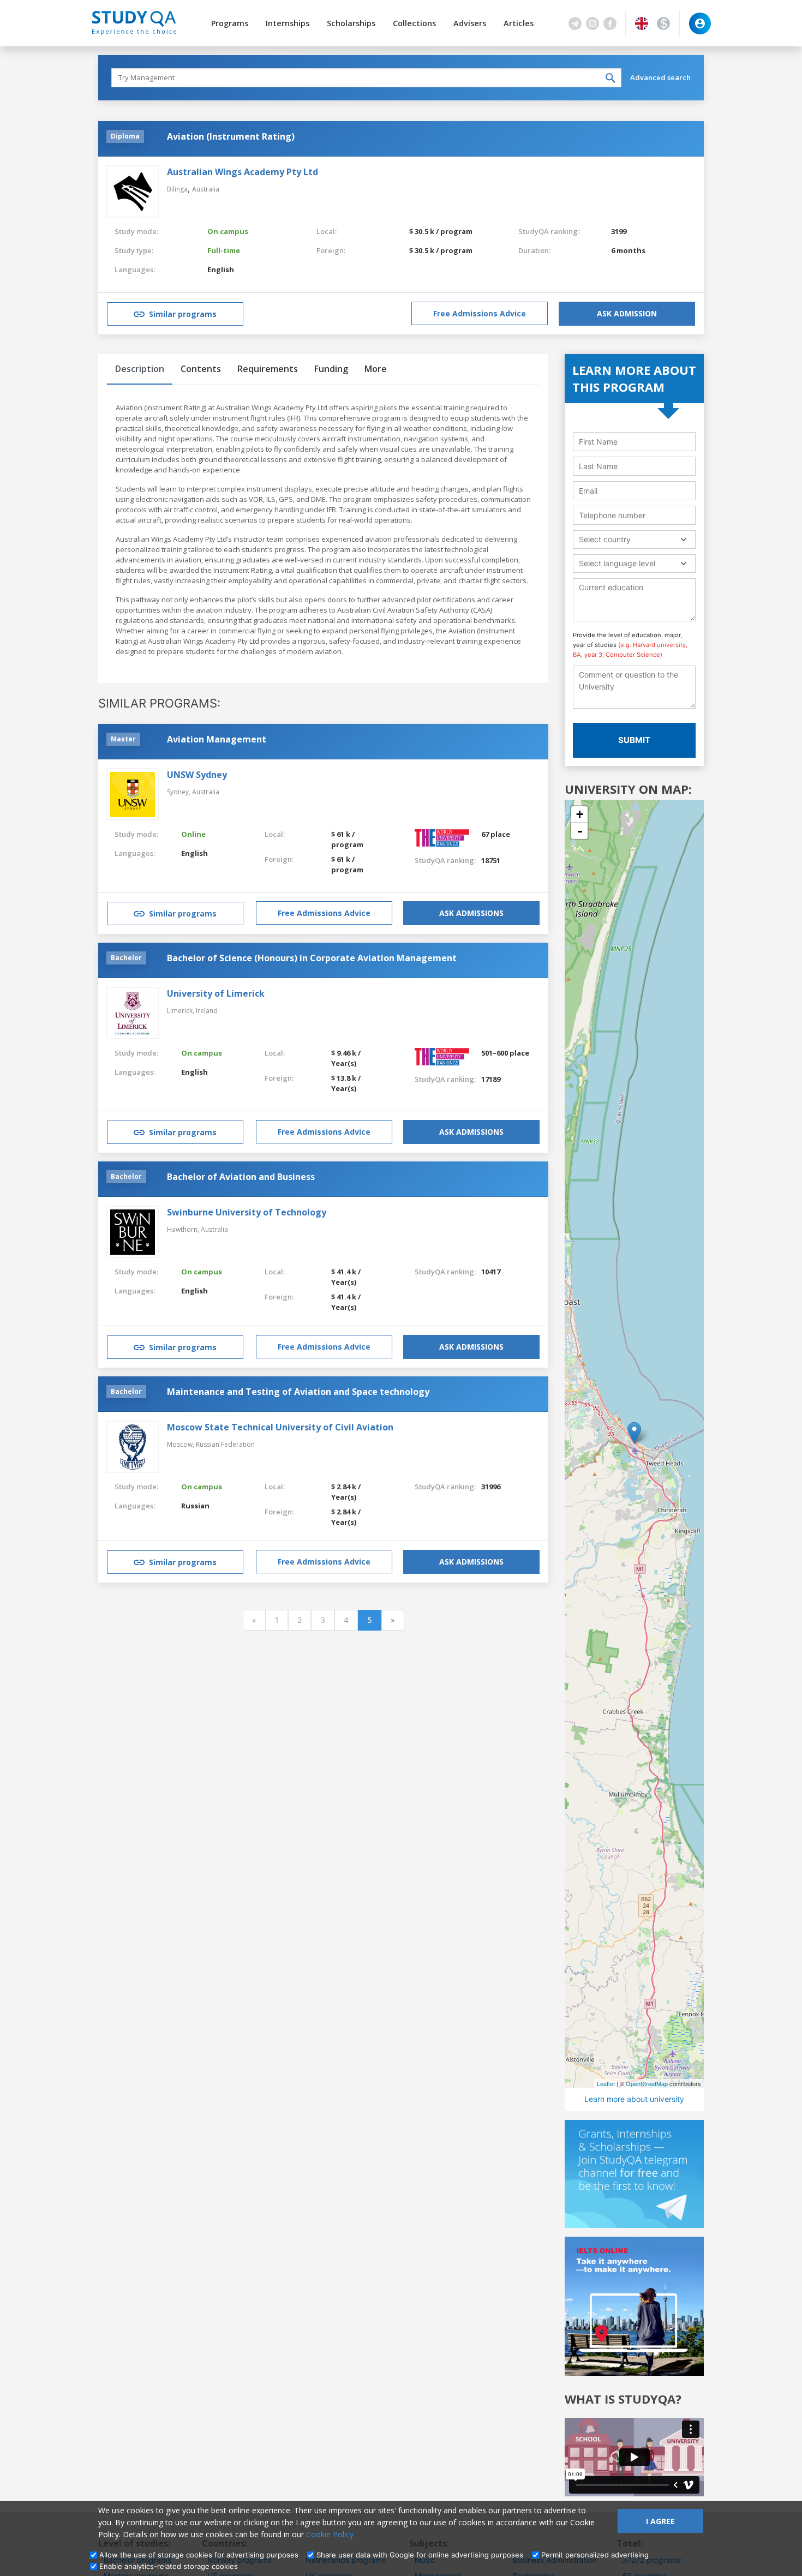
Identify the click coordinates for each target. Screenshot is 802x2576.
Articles (519, 23)
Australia (206, 189)
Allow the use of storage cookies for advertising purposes (199, 2555)
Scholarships (351, 23)
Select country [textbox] (605, 539)
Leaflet (606, 2083)
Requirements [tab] (268, 369)
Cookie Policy (330, 2534)
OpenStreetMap (647, 2083)
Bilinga (177, 189)
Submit (634, 740)
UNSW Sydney (197, 775)
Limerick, (181, 1011)
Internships (288, 23)
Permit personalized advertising (595, 2555)
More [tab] (376, 369)
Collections (414, 23)
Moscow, (181, 1444)
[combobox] (634, 539)
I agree (660, 2521)
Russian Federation (225, 1444)
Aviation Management (217, 739)
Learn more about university (634, 2099)
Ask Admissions (471, 913)
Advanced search (660, 77)
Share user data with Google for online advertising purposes (420, 2555)
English (221, 269)
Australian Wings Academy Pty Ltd (243, 172)
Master (123, 739)
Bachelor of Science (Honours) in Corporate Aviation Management (312, 958)
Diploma (125, 136)
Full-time (224, 250)
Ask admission (627, 313)
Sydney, (179, 792)
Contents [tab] (201, 369)
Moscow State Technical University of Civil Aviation (280, 1427)
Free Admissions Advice (480, 313)
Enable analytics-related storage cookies (169, 2566)
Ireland (207, 1011)
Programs (230, 23)
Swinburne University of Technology (247, 1212)
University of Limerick (216, 993)
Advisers (470, 23)
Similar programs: (159, 703)
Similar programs (183, 314)
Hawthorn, (184, 1229)
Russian (195, 1506)
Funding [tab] (331, 369)
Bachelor (126, 958)
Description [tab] (140, 369)
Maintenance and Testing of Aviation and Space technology (298, 1392)
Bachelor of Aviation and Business (241, 1177)
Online (193, 834)
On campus (228, 231)
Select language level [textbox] (617, 563)
